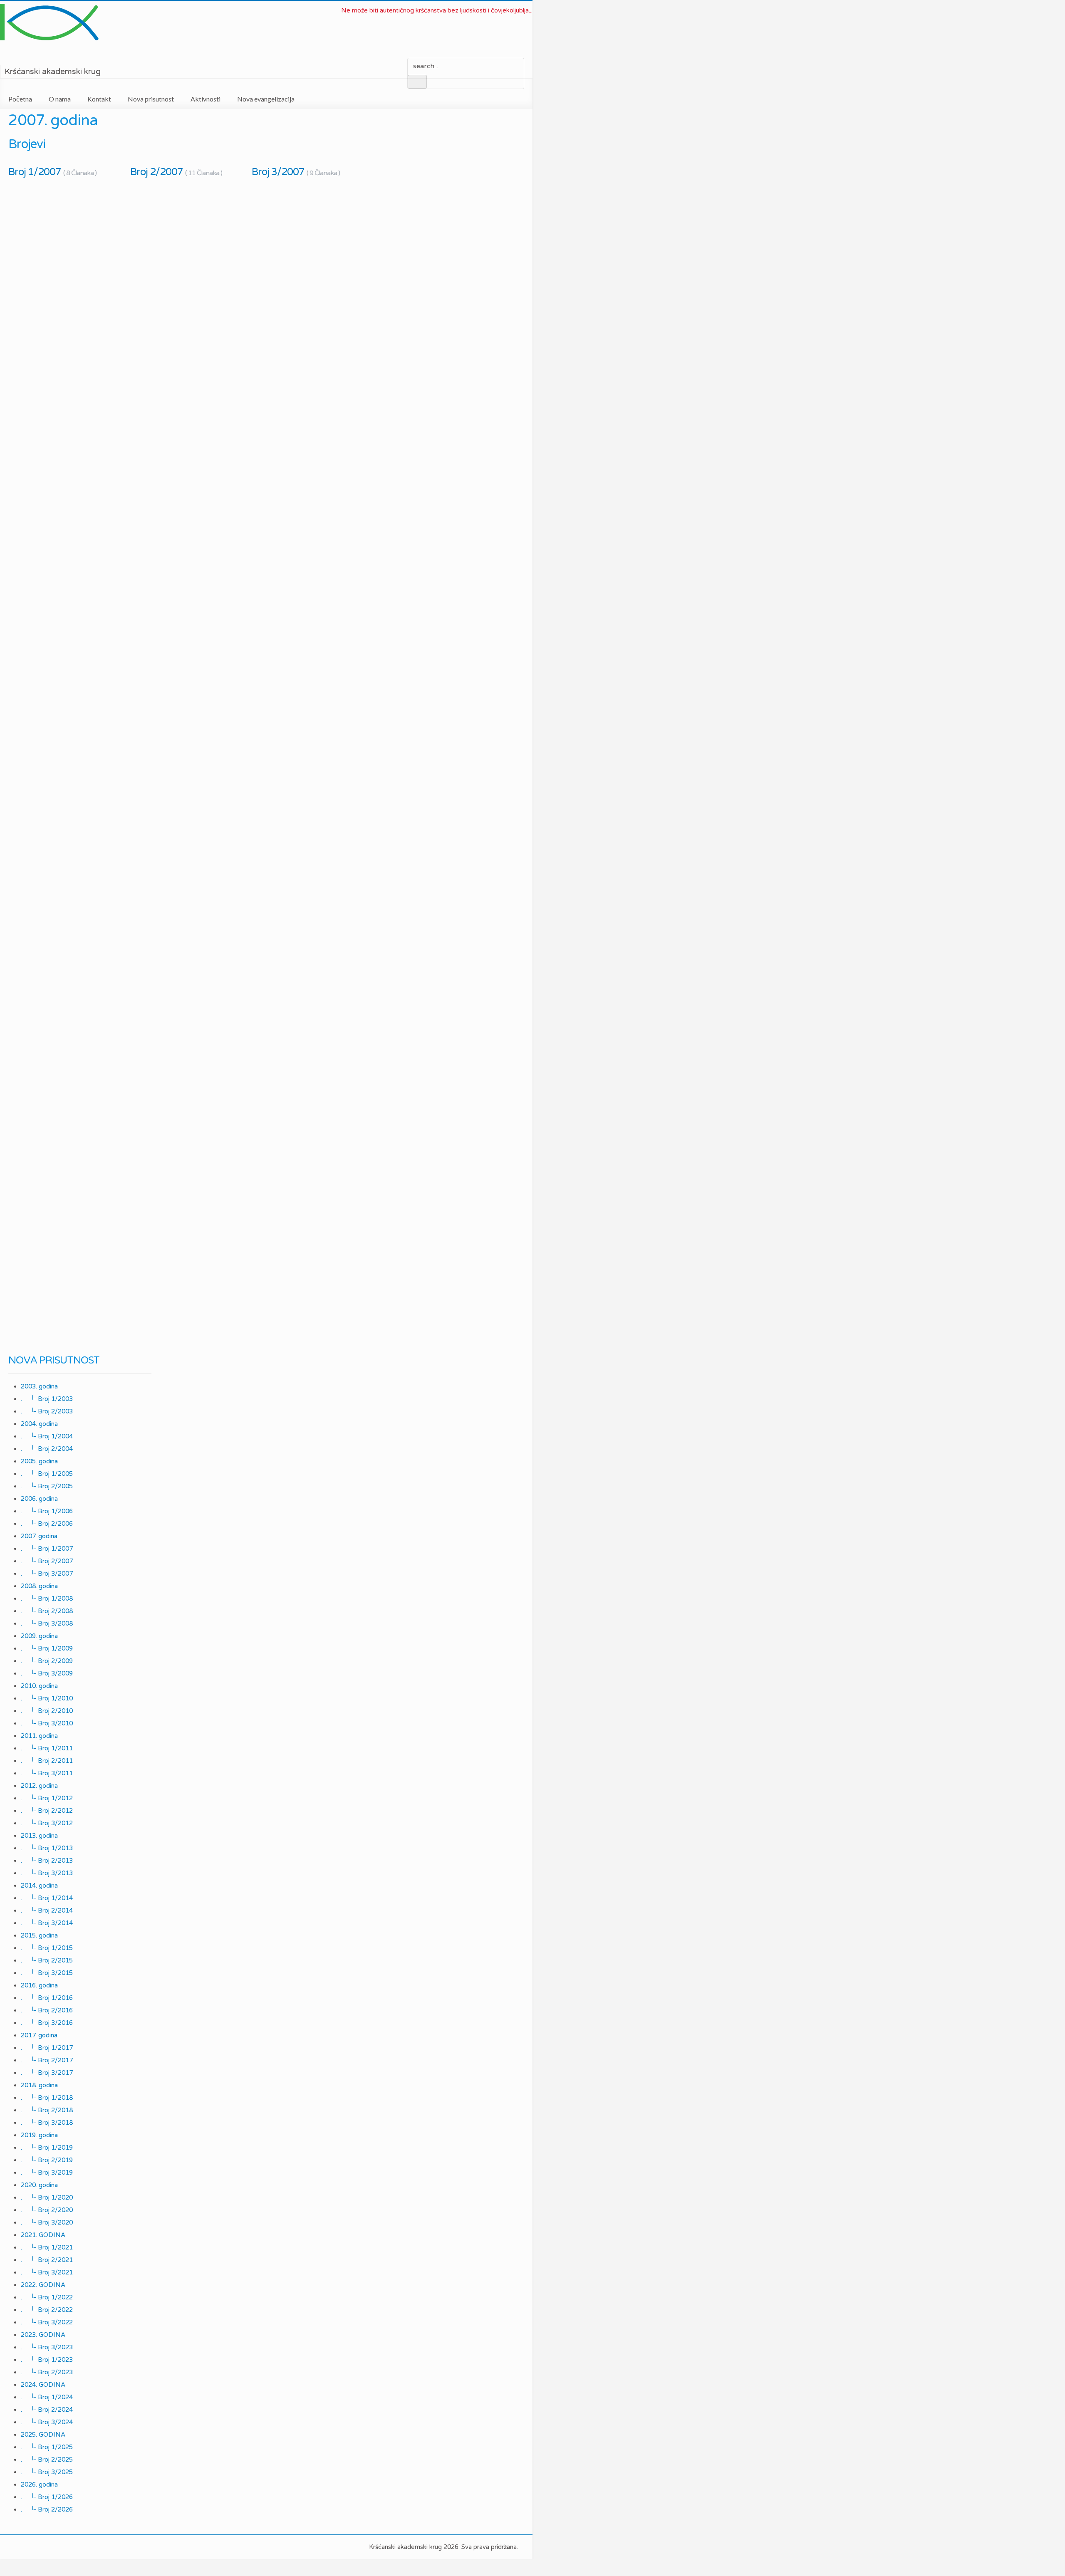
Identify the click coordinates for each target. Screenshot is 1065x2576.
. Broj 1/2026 (47, 2497)
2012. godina (39, 1786)
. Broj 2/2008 (47, 1611)
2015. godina (39, 1935)
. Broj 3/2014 (47, 1923)
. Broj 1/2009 (47, 1648)
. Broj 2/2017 (47, 2060)
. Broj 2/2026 (47, 2509)
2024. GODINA (43, 2385)
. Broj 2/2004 (47, 1449)
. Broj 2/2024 (47, 2410)
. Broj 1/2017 (47, 2048)
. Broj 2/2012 (47, 1811)
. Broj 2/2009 (47, 1661)
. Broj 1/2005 (47, 1474)
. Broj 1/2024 (47, 2397)
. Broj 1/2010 (47, 1698)
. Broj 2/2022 (47, 2310)
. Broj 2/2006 (47, 1524)
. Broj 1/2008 (47, 1599)
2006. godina (39, 1499)
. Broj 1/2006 (47, 1511)
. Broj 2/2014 (47, 1910)
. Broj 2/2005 (47, 1486)
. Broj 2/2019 (47, 2160)
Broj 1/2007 (52, 172)
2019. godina (39, 2135)
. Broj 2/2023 (47, 2372)
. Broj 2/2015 (47, 1960)
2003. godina (39, 1386)
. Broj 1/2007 (47, 1549)
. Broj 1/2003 (47, 1399)
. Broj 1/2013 (47, 1848)
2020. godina (39, 2185)
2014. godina (39, 1886)
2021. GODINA (43, 2235)
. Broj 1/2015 (47, 1948)
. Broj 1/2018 (47, 2098)
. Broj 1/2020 (47, 2197)
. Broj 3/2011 (47, 1773)
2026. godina (39, 2484)
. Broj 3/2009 (47, 1673)
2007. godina (39, 1536)
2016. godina (39, 1985)
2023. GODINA (43, 2335)
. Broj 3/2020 (47, 2222)
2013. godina (39, 1836)
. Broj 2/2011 (47, 1761)
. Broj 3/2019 (47, 2173)
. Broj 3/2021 (47, 2272)
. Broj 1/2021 (47, 2247)
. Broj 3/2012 (47, 1823)
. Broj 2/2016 (47, 2010)
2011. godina (39, 1736)
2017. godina (39, 2035)
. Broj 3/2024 (47, 2422)
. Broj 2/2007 (47, 1561)
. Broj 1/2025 (47, 2447)
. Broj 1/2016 (47, 1998)
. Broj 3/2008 (47, 1623)
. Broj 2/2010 (47, 1711)
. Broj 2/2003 (47, 1411)
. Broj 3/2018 (47, 2123)
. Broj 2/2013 (47, 1861)
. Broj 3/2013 (47, 1873)
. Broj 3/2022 (47, 2322)
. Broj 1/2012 (47, 1798)
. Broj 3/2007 (47, 1574)
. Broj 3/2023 (47, 2347)
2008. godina (39, 1586)
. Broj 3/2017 (47, 2073)
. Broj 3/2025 (47, 2472)
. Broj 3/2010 (47, 1723)
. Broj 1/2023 (47, 2360)
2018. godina (39, 2085)
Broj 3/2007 (296, 172)
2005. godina (39, 1461)
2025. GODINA (43, 2435)
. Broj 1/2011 (47, 1748)
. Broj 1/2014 (47, 1898)
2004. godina (39, 1424)
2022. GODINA (43, 2285)
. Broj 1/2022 (47, 2297)
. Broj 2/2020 (47, 2210)
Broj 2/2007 (176, 172)
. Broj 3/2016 (47, 2023)
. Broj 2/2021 (47, 2260)
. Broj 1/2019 (47, 2148)
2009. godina (39, 1636)
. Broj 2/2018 (47, 2110)
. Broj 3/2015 (47, 1973)
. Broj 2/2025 (47, 2460)
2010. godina (39, 1686)
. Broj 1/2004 (47, 1436)
